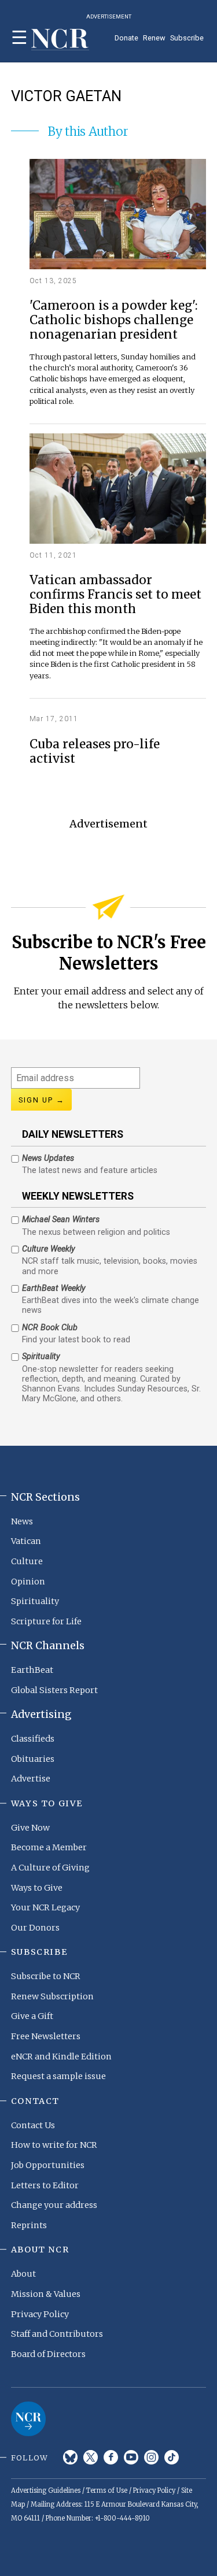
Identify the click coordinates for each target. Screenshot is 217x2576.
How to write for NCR (54, 2145)
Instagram (151, 2457)
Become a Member (49, 1847)
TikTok (172, 2457)
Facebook (111, 2457)
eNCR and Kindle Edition (61, 2057)
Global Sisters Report (54, 1690)
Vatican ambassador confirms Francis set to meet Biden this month (115, 595)
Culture (27, 1561)
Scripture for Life (46, 1621)
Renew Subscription (52, 1996)
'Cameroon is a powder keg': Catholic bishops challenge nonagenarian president (114, 320)
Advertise (31, 1779)
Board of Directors (48, 2354)
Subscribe (187, 38)
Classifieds (33, 1739)
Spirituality (35, 1601)
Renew (154, 38)
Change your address (54, 2205)
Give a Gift (32, 2016)
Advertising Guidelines (46, 2490)
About (23, 2274)
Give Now (30, 1828)
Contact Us (33, 2125)
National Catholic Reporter (28, 2419)
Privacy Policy (40, 2314)
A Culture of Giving (50, 1868)
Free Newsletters (46, 2036)
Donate (126, 38)
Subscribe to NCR (46, 1976)
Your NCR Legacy (45, 1907)
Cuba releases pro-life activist (95, 752)
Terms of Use (107, 2490)
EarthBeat (32, 1670)
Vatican (26, 1541)
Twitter (91, 2457)
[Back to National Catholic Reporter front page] (60, 40)
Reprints (29, 2225)
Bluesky (70, 2457)
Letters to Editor (45, 2185)
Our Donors (35, 1928)
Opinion (28, 1582)
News (22, 1521)
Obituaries (33, 1759)
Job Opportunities (48, 2165)
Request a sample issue (58, 2076)
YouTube (131, 2457)
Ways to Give (37, 1888)
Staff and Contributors (57, 2334)
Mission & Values (46, 2294)
